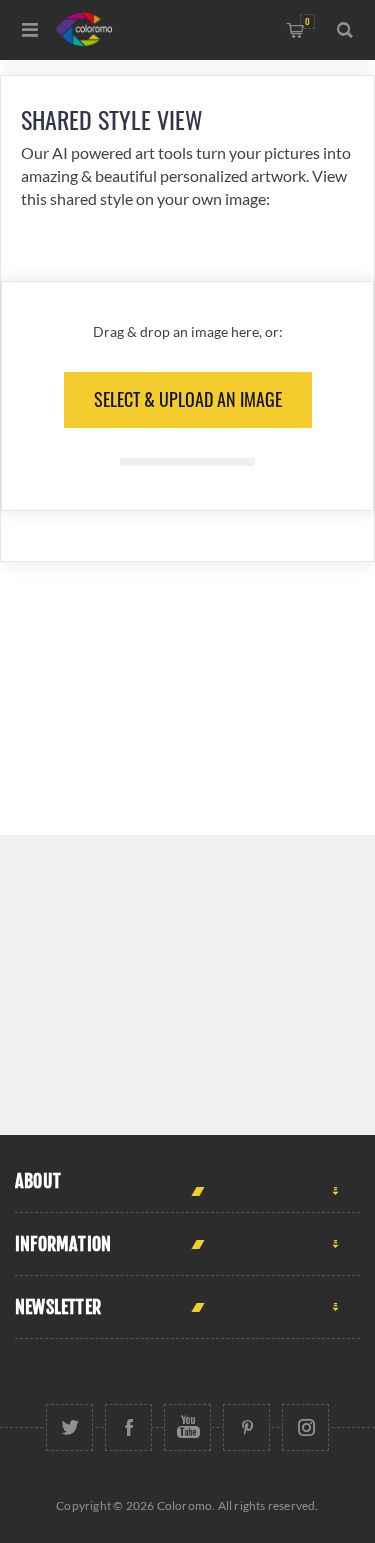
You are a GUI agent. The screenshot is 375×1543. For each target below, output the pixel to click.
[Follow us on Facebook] (128, 1427)
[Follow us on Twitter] (69, 1427)
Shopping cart (307, 21)
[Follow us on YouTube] (187, 1427)
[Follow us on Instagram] (305, 1427)
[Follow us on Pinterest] (246, 1427)
